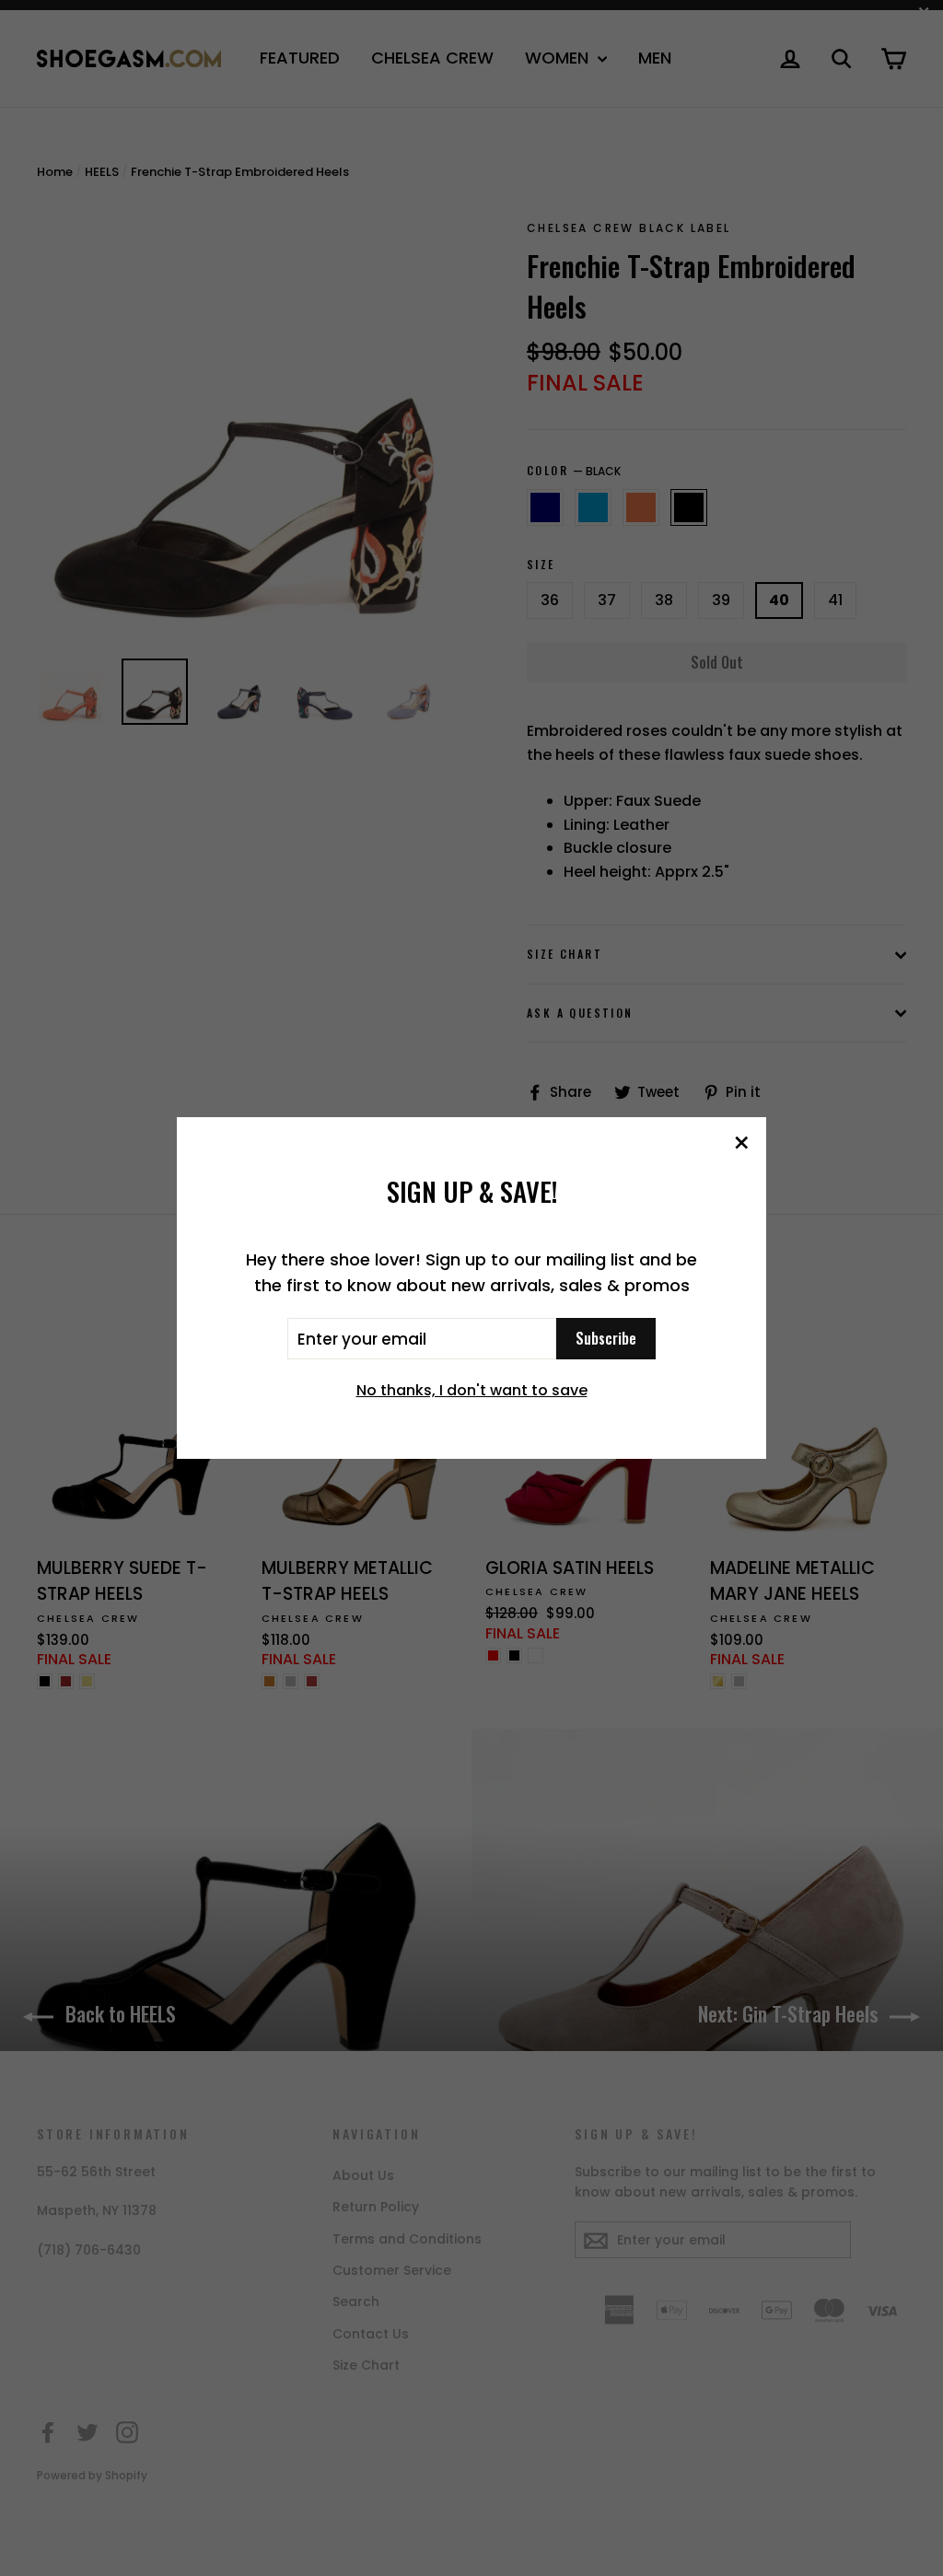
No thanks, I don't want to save (472, 1390)
